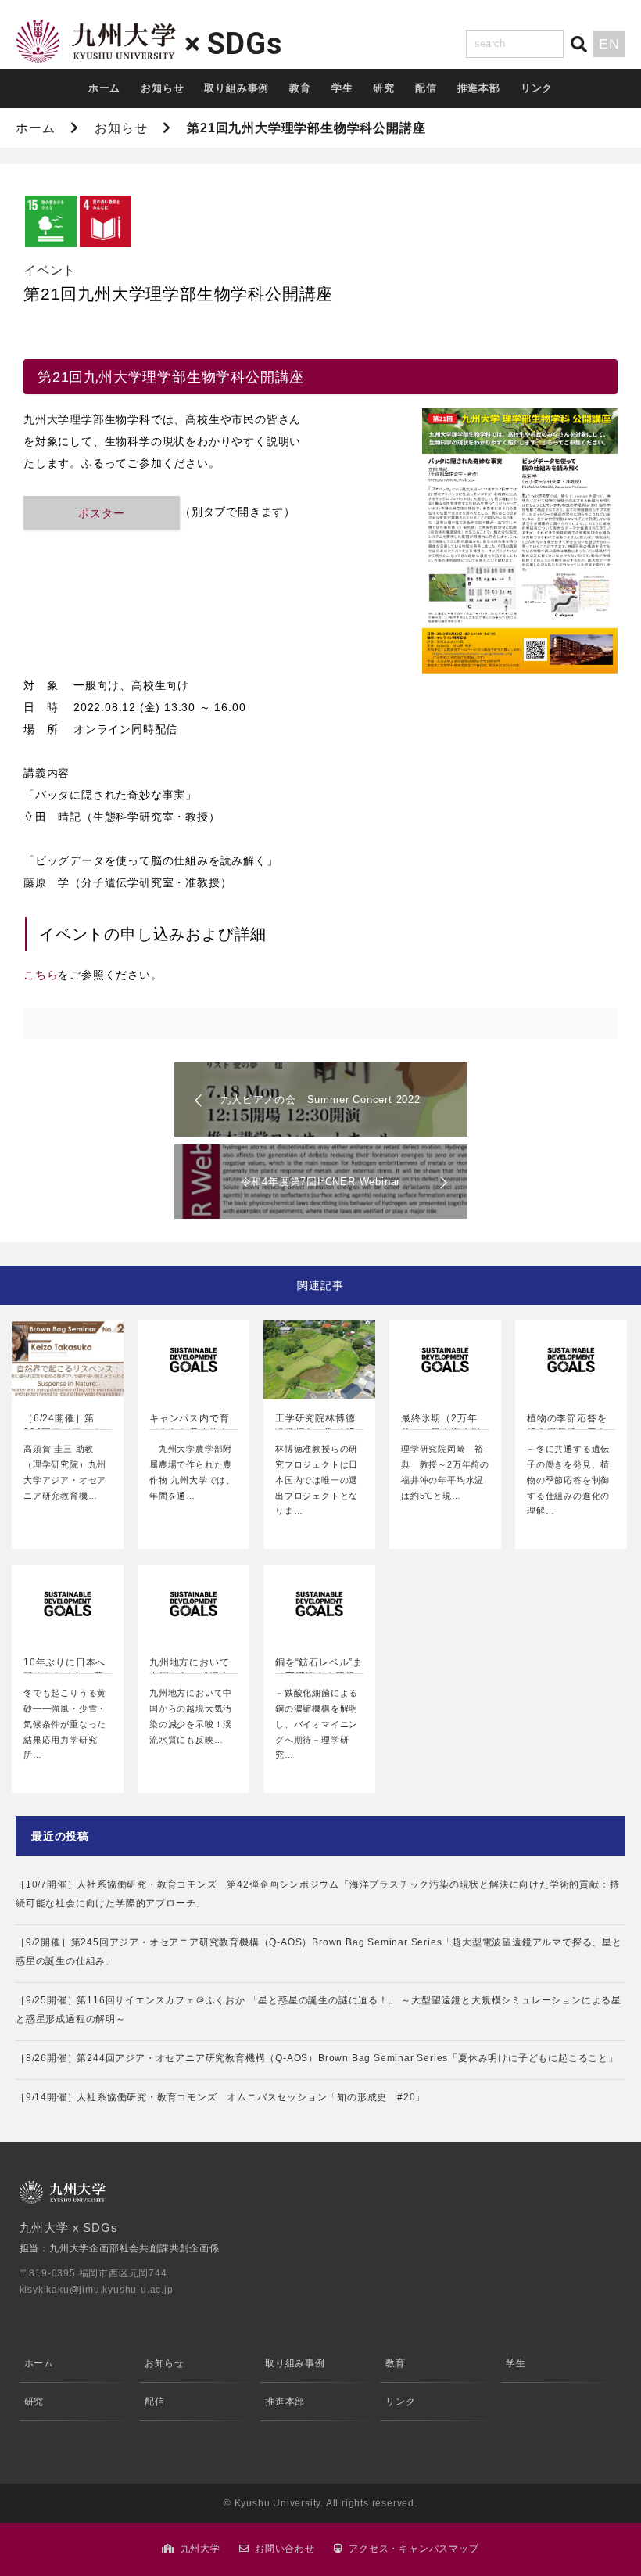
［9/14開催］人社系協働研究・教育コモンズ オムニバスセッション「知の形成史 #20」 (220, 2097)
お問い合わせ (285, 2549)
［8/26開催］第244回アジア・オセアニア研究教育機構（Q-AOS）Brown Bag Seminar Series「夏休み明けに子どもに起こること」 (317, 2058)
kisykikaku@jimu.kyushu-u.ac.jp (97, 2290)
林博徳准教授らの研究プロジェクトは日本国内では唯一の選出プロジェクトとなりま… (317, 1480)
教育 (300, 88)
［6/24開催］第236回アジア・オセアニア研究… (68, 1427)
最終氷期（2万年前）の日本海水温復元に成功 (441, 1427)
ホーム (104, 88)
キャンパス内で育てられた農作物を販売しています (189, 1427)
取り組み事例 (236, 88)
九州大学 (201, 2549)
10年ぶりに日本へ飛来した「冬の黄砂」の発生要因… (64, 1671)
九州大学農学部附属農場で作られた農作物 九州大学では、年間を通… (192, 1472)
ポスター (101, 513)
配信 (426, 88)
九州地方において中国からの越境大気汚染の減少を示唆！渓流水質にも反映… (191, 1716)
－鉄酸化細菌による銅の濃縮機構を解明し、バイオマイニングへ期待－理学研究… (317, 1724)
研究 (384, 88)
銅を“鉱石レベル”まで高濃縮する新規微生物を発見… (319, 1671)
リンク (537, 88)
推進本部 (479, 88)
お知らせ (162, 88)
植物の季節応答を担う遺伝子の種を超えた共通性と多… (567, 1427)
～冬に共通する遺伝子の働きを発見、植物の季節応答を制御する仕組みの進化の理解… (568, 1480)
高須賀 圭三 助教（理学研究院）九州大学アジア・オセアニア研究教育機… (65, 1472)
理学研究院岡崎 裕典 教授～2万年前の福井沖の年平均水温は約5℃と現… (445, 1472)
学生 (342, 88)
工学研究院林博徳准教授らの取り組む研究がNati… (315, 1427)
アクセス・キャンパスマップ (414, 2549)
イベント (50, 270)
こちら (41, 975)
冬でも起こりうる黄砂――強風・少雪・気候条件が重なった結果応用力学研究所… (65, 1724)
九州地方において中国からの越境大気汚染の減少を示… (189, 1671)
